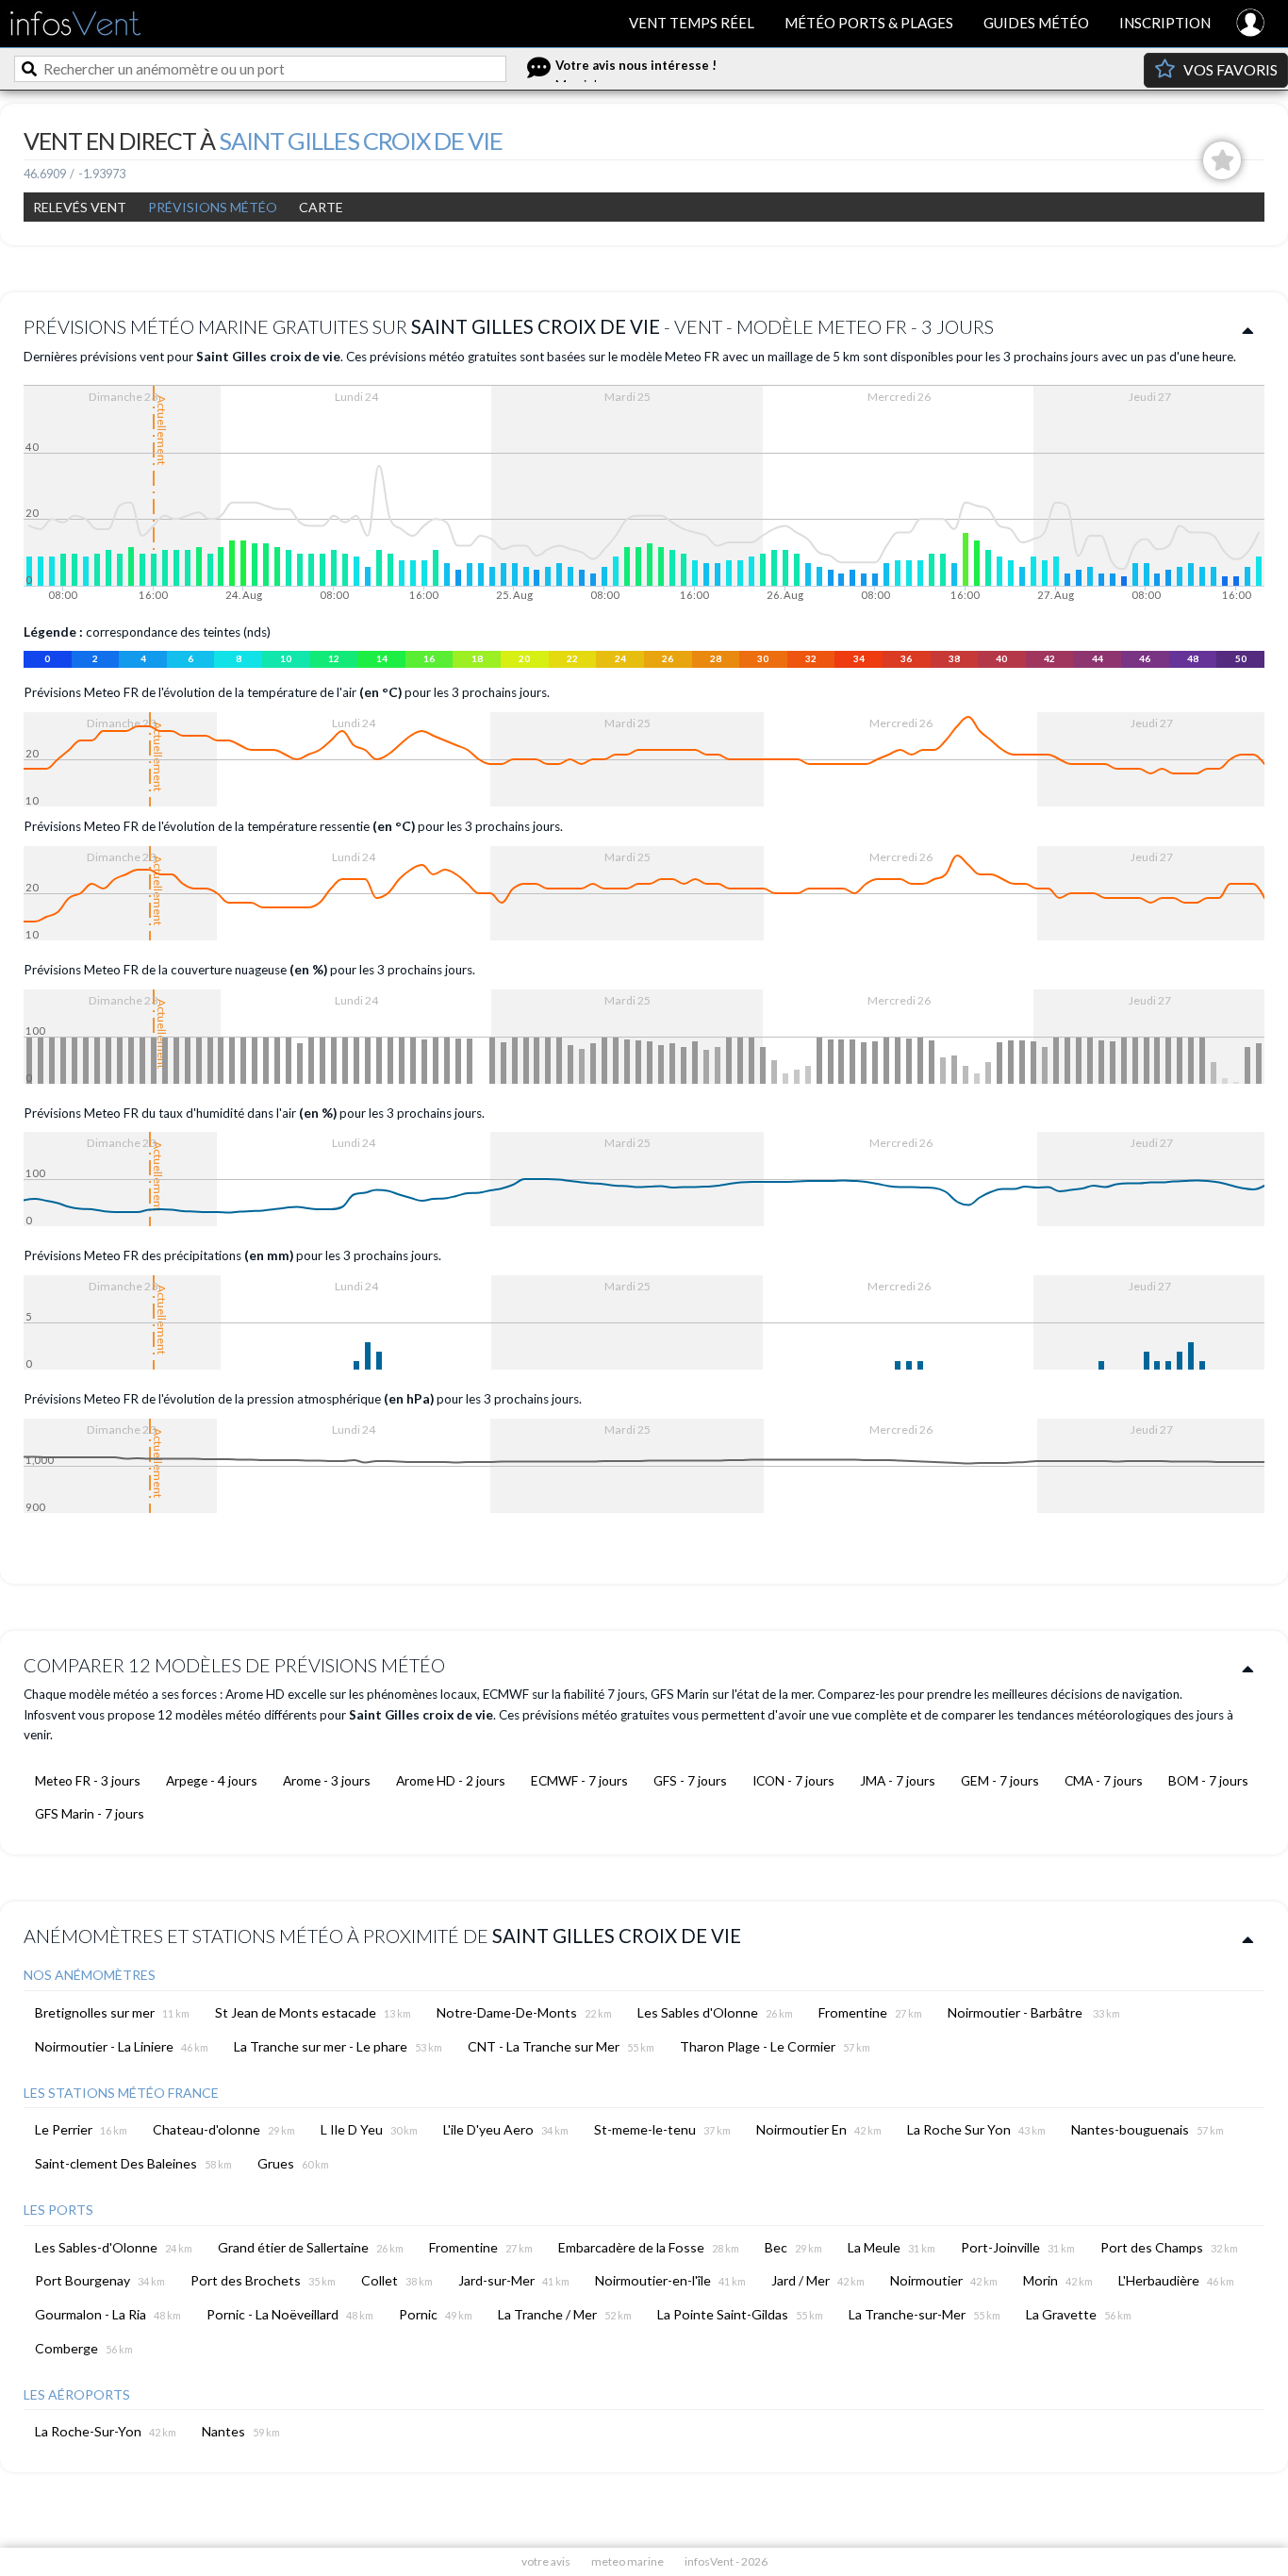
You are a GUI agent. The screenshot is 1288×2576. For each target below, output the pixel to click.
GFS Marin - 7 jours (90, 1813)
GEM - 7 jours (1000, 1780)
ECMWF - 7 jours (579, 1780)
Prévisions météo (213, 207)
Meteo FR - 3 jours (88, 1780)
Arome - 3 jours (327, 1780)
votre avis (546, 2561)
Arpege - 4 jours (212, 1780)
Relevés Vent (80, 207)
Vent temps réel (692, 23)
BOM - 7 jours (1208, 1780)
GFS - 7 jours (690, 1780)
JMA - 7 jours (898, 1780)
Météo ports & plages (869, 23)
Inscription (1165, 23)
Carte (321, 207)
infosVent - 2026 (726, 2561)
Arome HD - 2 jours (451, 1780)
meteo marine (627, 2561)
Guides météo (1036, 23)
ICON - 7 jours (793, 1780)
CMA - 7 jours (1104, 1780)
